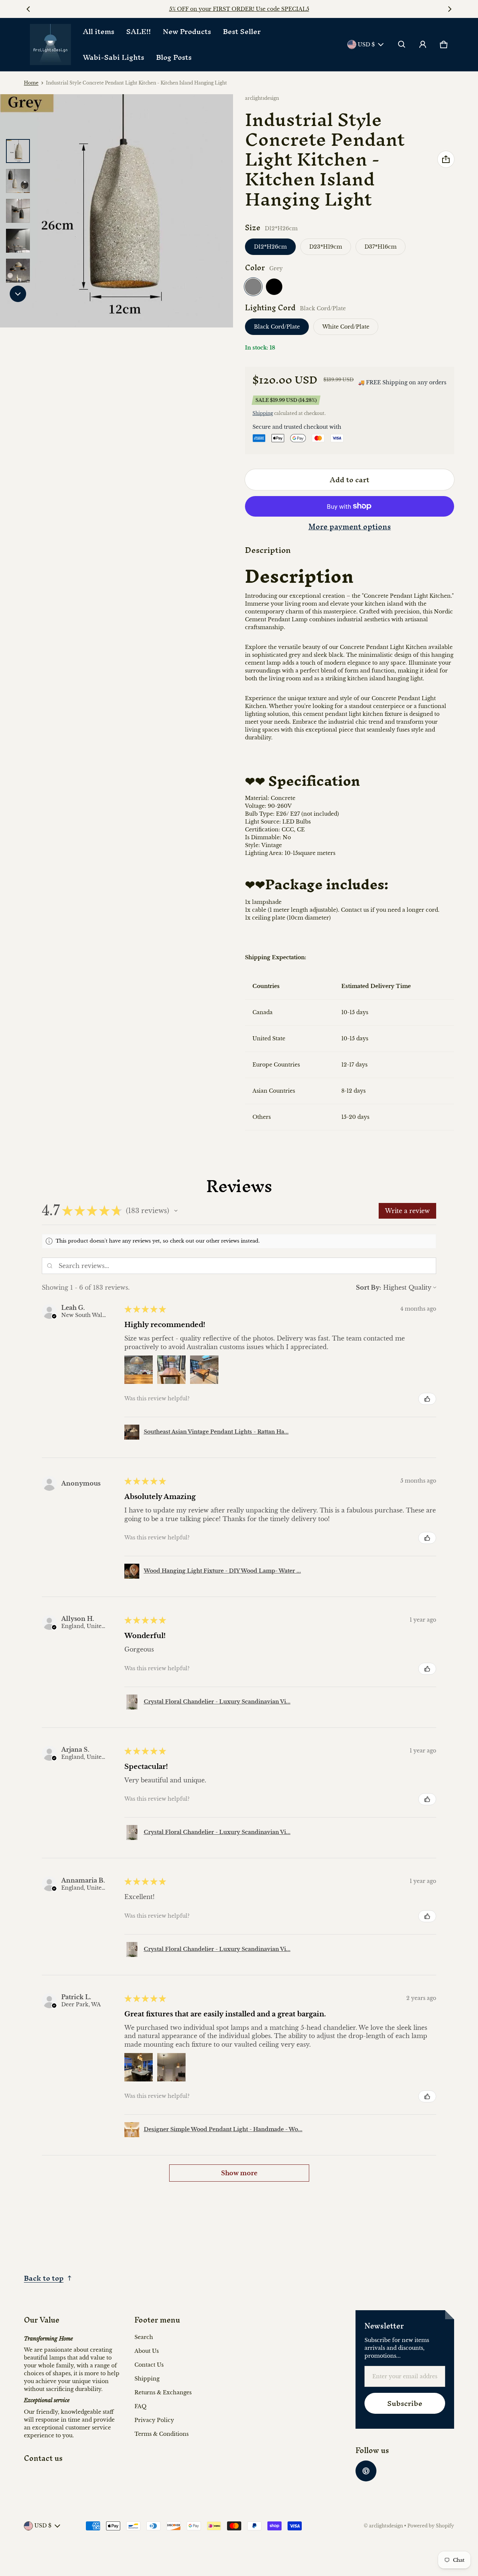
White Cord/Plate (346, 327)
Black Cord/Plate (277, 327)
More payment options (350, 527)
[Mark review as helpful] (427, 1399)
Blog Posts (174, 57)
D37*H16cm (381, 247)
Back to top (44, 2278)
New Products (187, 31)
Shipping (263, 413)
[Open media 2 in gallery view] (18, 181)
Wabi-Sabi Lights (114, 57)
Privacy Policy (154, 2420)
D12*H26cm (270, 247)
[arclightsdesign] (50, 44)
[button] (402, 44)
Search (144, 2337)
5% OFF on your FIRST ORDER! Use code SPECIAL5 (239, 9)
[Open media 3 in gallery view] (18, 211)
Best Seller (242, 31)
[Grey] (253, 287)
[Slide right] (450, 9)
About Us (147, 2351)
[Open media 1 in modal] (117, 211)
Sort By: (369, 1287)
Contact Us (149, 2365)
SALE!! (139, 31)
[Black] (274, 287)
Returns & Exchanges (163, 2392)
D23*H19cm (326, 247)
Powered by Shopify (431, 2526)
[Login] (423, 44)
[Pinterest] (366, 2471)
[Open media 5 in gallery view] (18, 271)
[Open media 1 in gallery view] (18, 151)
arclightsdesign (386, 2526)
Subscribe (405, 2403)
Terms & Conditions (162, 2434)
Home (31, 83)
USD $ (366, 44)
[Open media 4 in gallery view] (18, 241)
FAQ (140, 2406)
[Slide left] (28, 9)
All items (99, 31)
